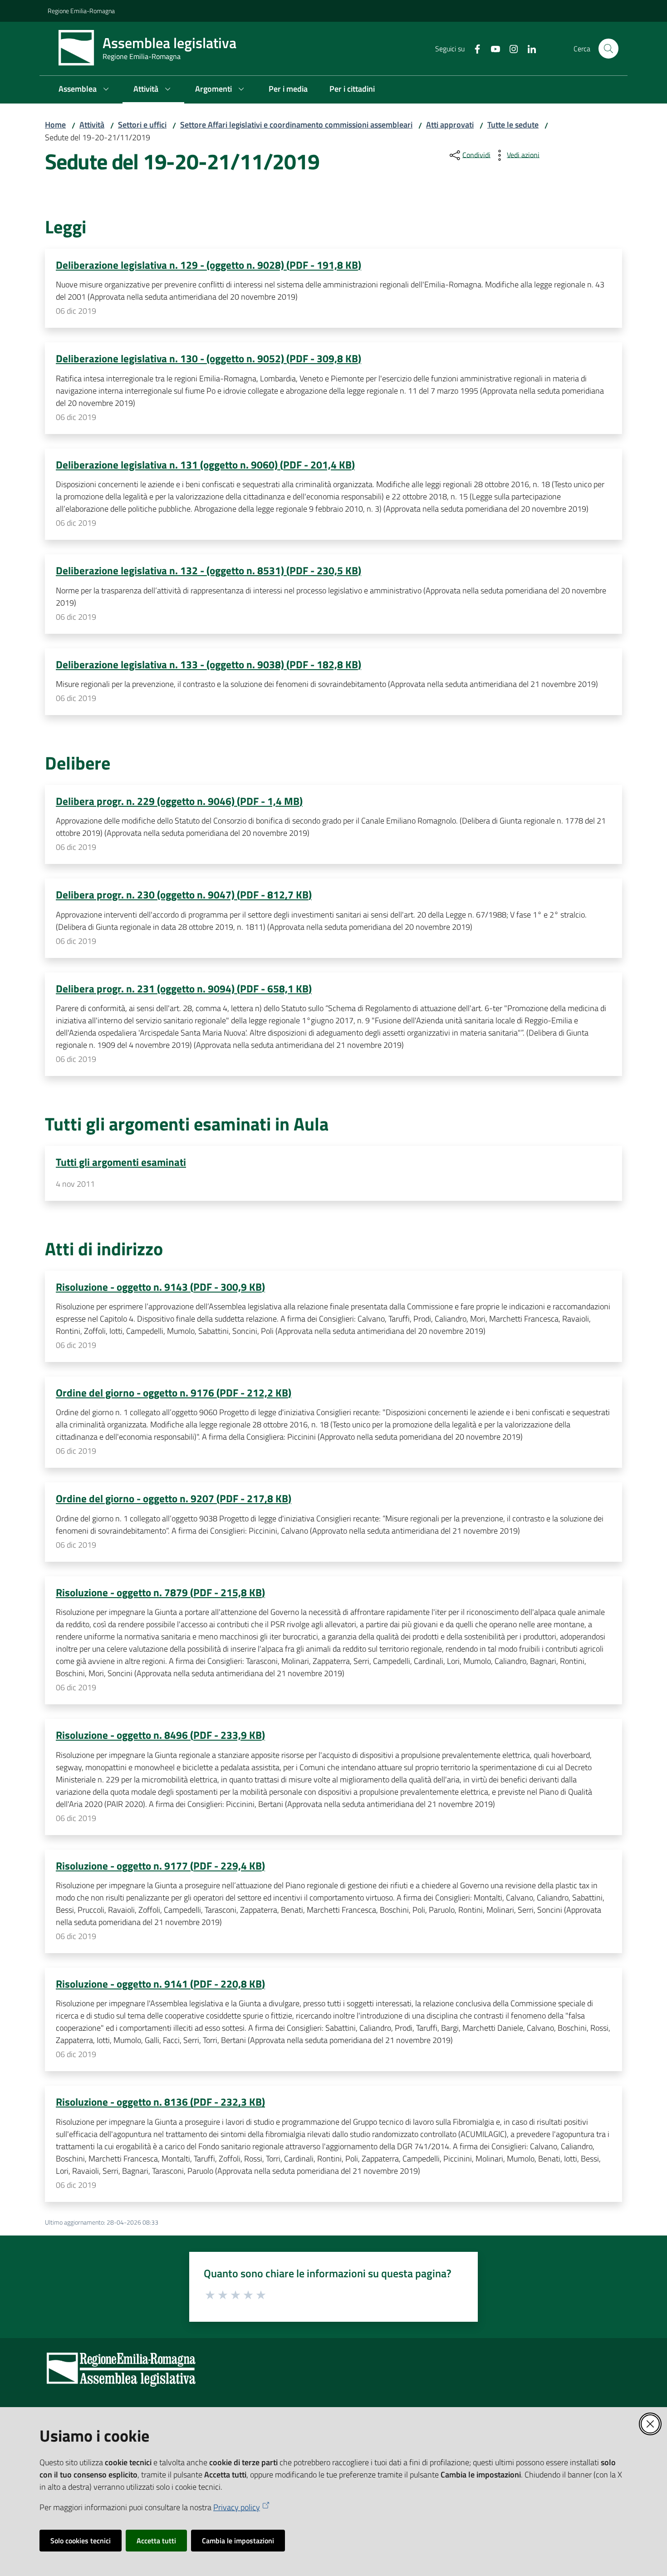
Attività (92, 125)
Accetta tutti (156, 2541)
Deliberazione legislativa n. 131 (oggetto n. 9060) (205, 464)
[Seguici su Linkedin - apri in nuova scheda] (528, 48)
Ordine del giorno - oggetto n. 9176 (174, 1392)
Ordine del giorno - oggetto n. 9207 (174, 1498)
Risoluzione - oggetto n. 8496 (160, 1735)
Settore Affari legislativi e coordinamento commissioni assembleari (296, 125)
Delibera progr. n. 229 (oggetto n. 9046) (179, 801)
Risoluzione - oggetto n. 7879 (160, 1592)
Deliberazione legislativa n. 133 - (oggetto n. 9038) (208, 664)
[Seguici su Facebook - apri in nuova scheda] (474, 48)
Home (55, 125)
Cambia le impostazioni (238, 2541)
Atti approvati (450, 125)
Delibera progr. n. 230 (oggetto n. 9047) (184, 894)
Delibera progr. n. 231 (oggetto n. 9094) (184, 988)
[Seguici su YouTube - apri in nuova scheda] (492, 48)
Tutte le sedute (513, 125)
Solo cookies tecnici (81, 2541)
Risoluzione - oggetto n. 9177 (160, 1865)
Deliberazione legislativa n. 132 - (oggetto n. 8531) (208, 570)
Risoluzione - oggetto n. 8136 (160, 2102)
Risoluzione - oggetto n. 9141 (160, 1984)
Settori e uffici (142, 125)
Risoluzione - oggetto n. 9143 (160, 1287)
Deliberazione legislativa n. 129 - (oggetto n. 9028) (208, 265)
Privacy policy (237, 2507)
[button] (608, 49)
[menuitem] (85, 90)
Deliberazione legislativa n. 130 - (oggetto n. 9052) (208, 358)
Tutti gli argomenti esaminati (121, 1162)
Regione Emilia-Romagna (81, 11)
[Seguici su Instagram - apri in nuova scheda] (510, 48)
